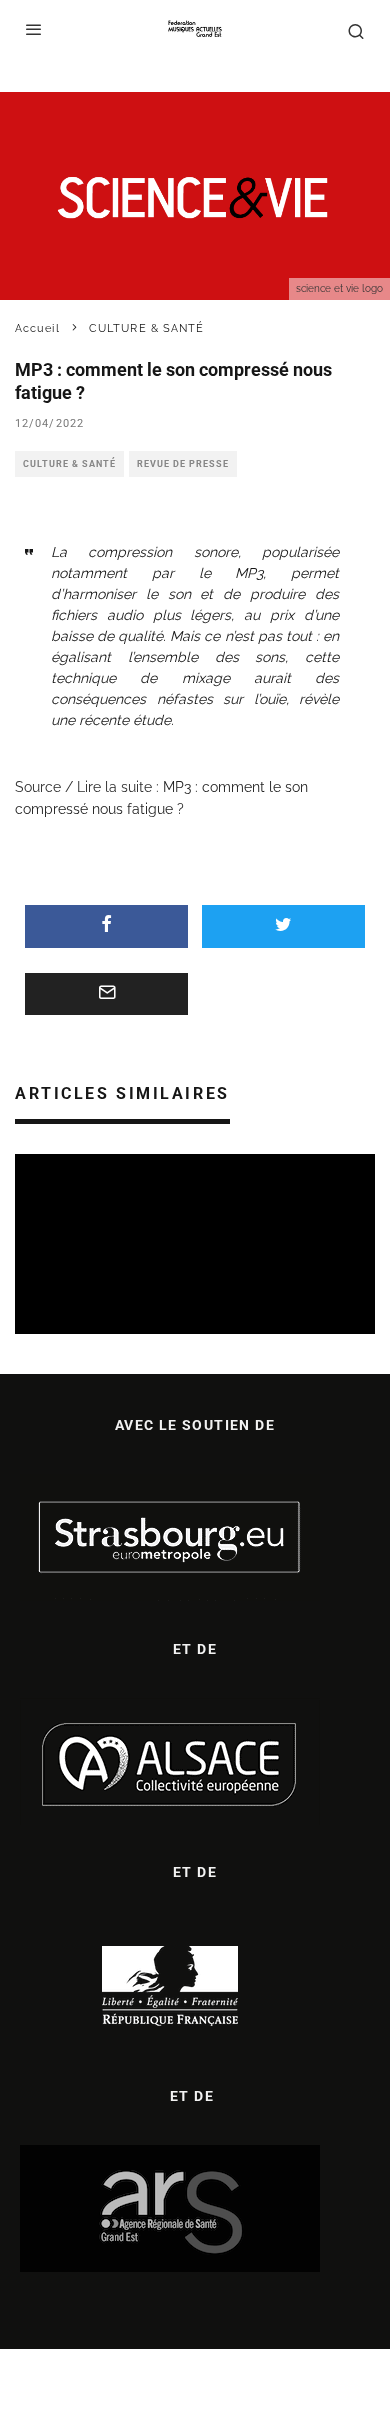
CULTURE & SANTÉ (69, 464)
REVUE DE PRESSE (183, 464)
